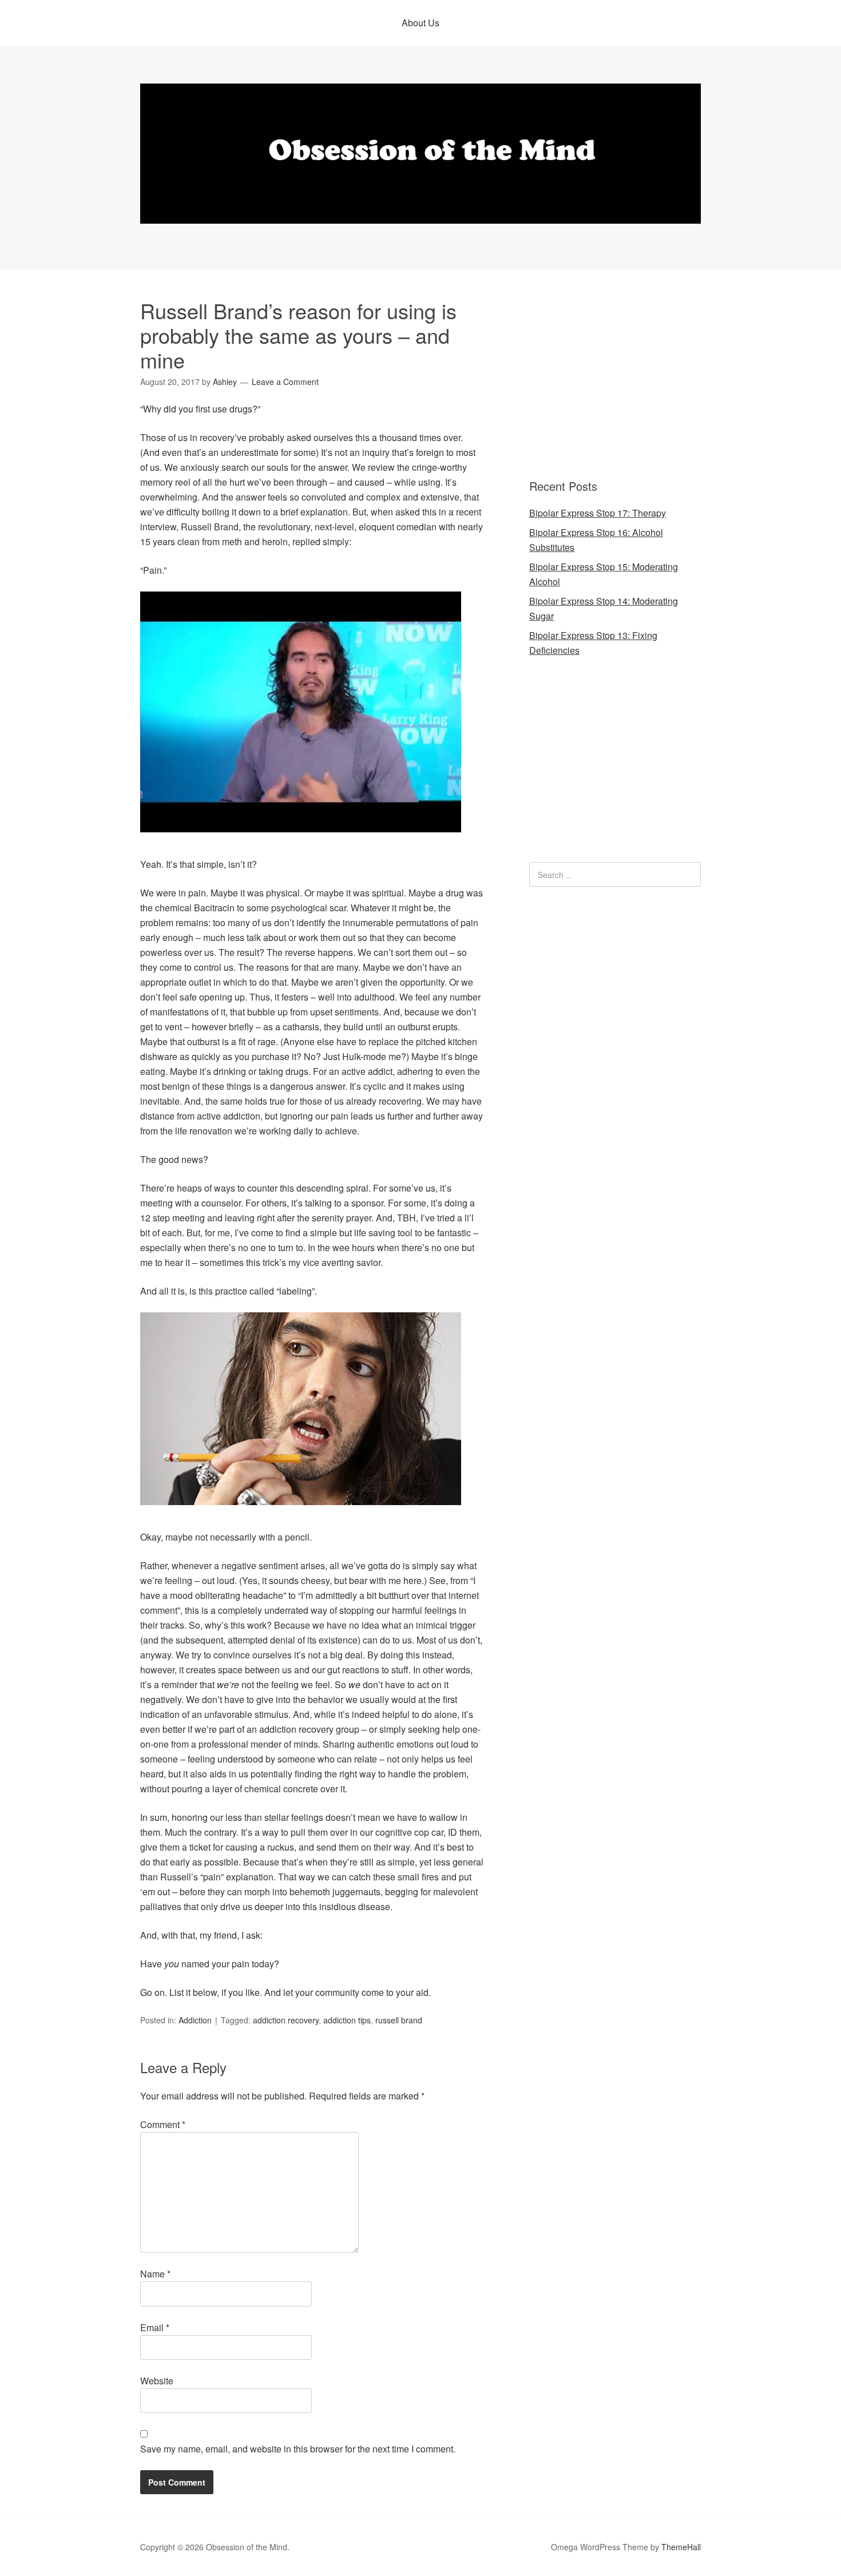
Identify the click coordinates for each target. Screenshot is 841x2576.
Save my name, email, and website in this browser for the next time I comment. (298, 2449)
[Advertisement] (601, 375)
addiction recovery (286, 2020)
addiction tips (347, 2020)
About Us (420, 23)
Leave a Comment (285, 382)
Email (155, 2327)
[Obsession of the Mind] (420, 213)
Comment (163, 2124)
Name (155, 2274)
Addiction (195, 2020)
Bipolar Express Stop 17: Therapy (598, 513)
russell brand (399, 2020)
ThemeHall (681, 2547)
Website (157, 2381)
